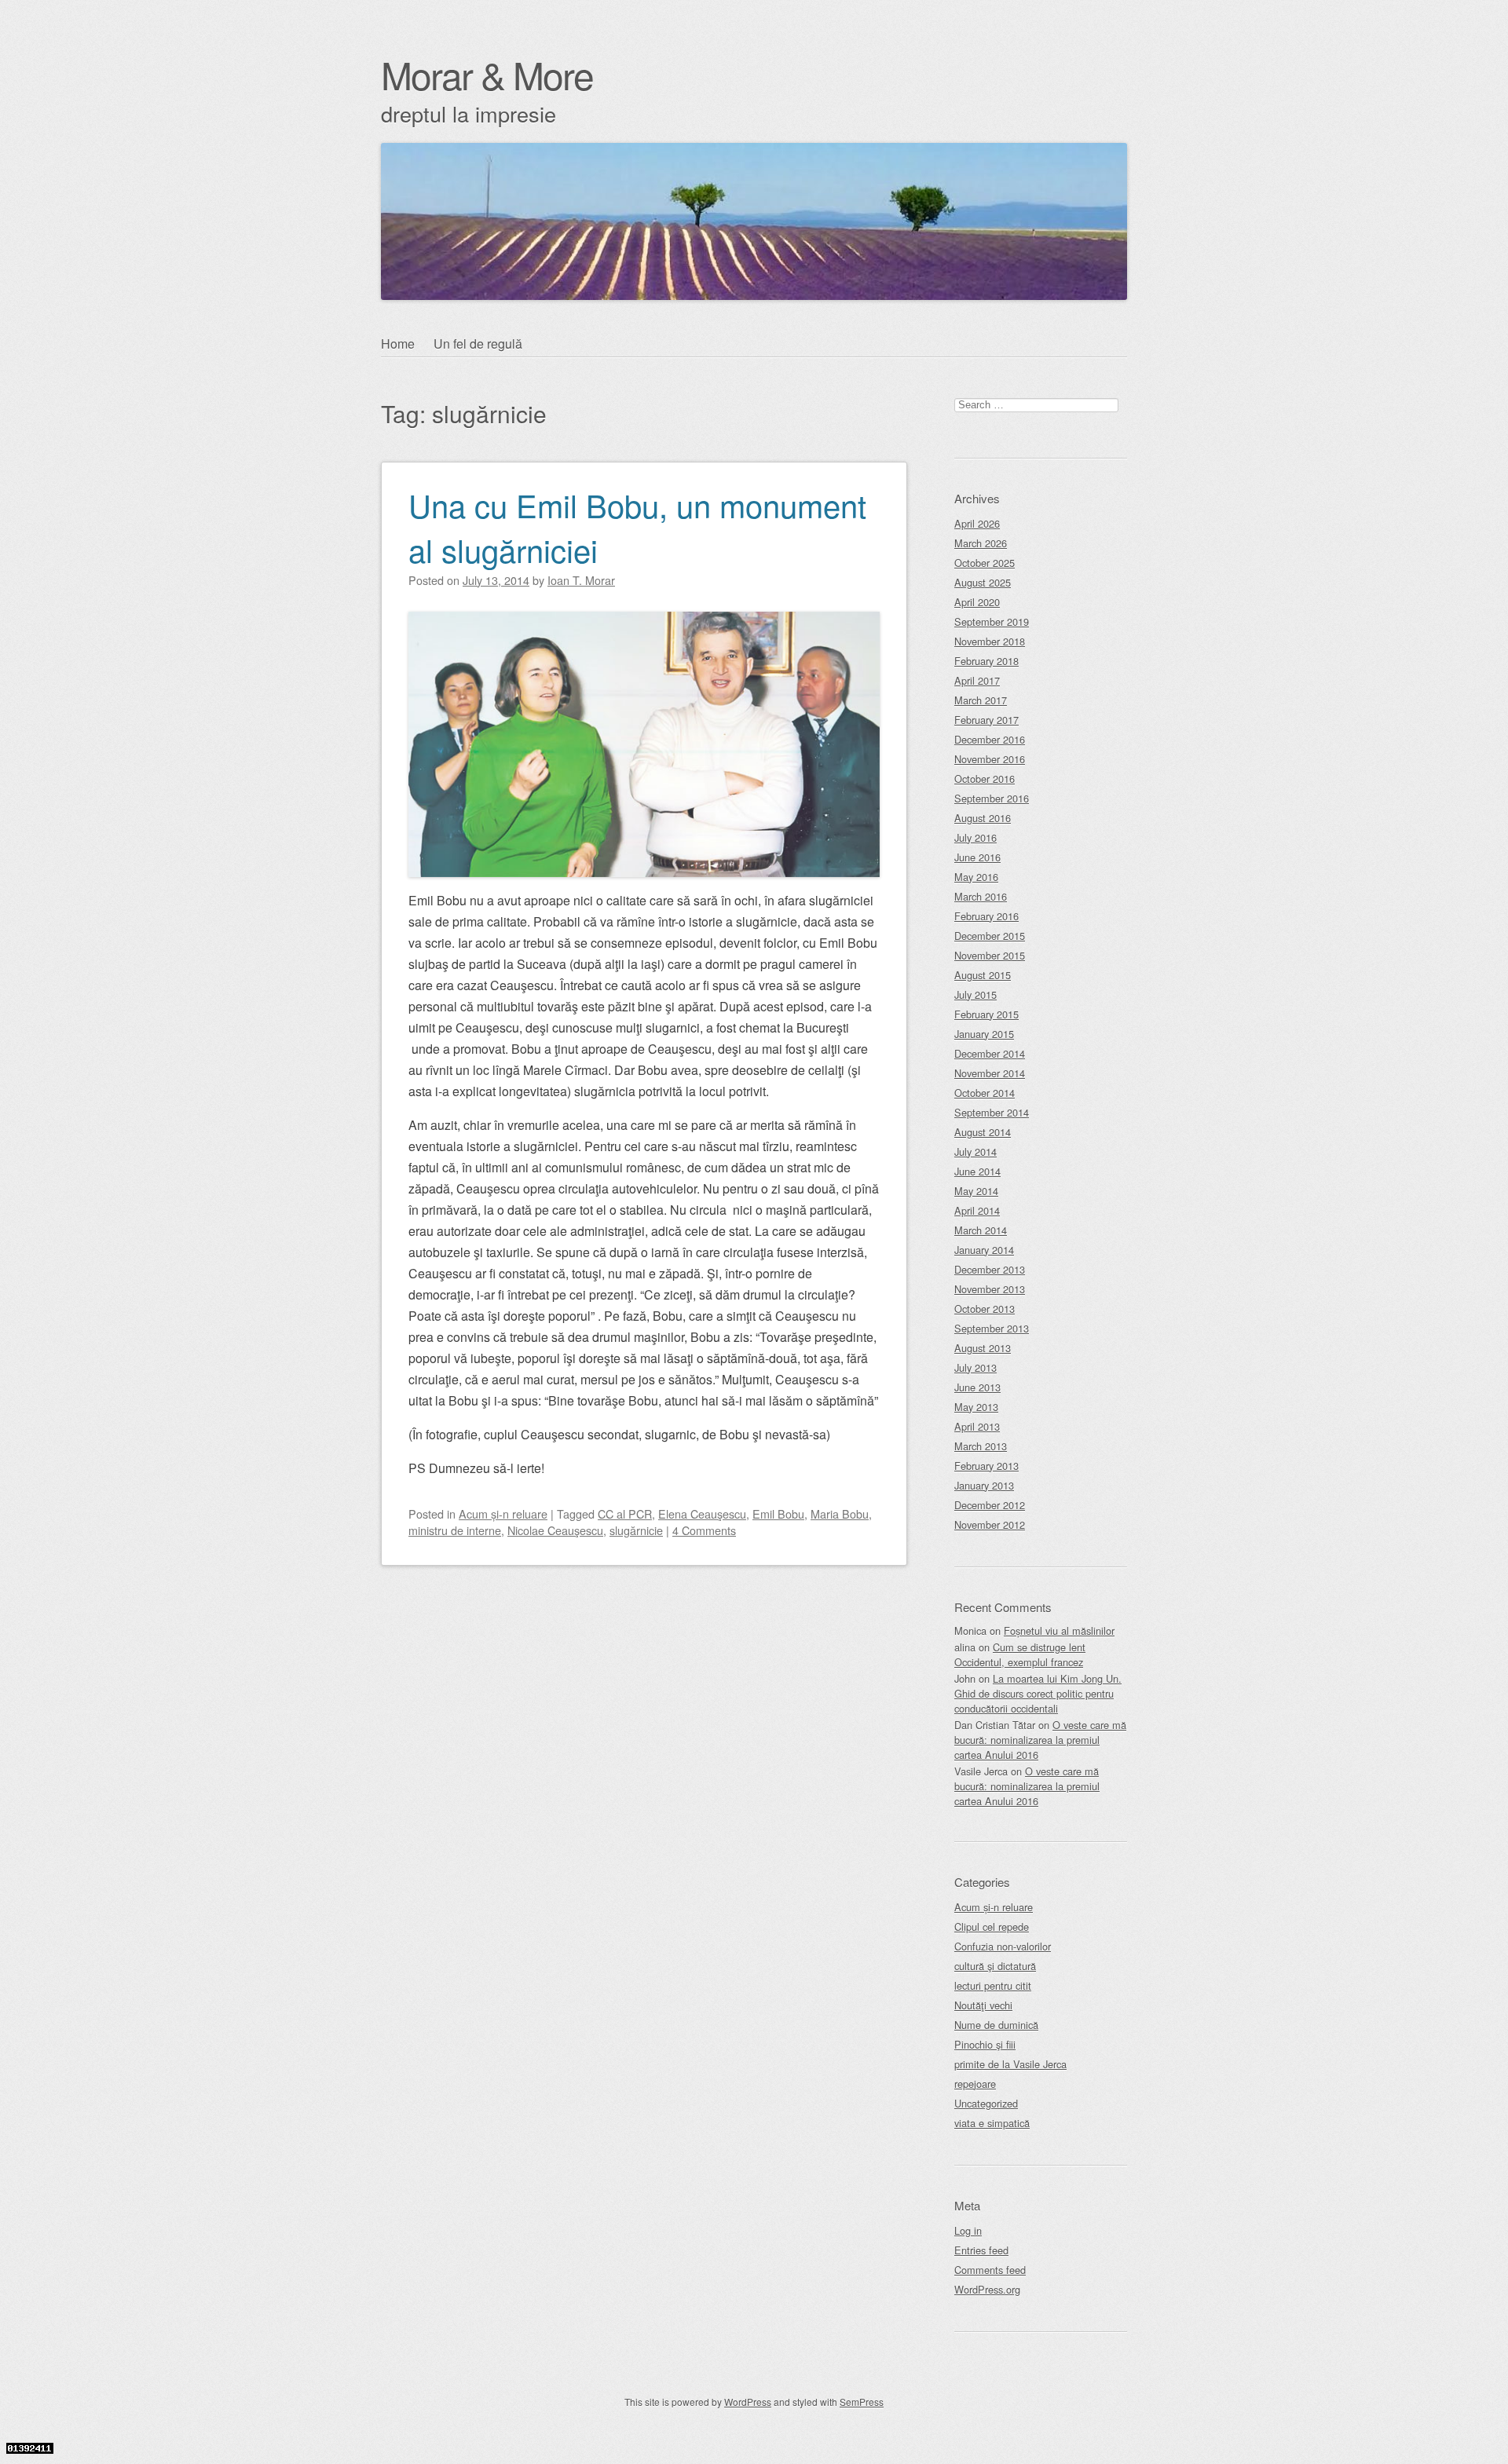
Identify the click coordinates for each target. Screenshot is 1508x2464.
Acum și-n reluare (503, 1513)
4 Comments (704, 1530)
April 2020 (977, 602)
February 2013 (986, 1466)
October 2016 (985, 779)
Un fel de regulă (478, 344)
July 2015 (975, 994)
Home (398, 344)
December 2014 (990, 1053)
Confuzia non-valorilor (1003, 1946)
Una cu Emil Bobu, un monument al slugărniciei (637, 527)
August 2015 (983, 975)
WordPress (748, 2402)
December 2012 (990, 1505)
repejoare (975, 2084)
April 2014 (977, 1210)
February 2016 (986, 916)
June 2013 (977, 1387)
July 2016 (975, 837)
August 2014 (983, 1132)
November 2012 (990, 1524)
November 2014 (990, 1073)
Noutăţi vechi (983, 2005)
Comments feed (990, 2270)
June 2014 (977, 1171)
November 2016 (990, 759)
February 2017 (986, 720)
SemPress (862, 2402)
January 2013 (984, 1485)
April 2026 (977, 523)
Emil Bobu (778, 1513)
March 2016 (981, 896)
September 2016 (992, 798)
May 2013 (976, 1407)
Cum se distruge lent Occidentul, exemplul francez (1020, 1654)
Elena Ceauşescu (702, 1513)
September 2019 (992, 621)
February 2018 (986, 661)
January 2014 (984, 1250)
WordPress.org (987, 2289)
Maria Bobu (840, 1513)
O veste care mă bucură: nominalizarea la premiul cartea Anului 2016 (1040, 1740)
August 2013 (983, 1348)
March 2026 (981, 543)
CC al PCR (625, 1513)
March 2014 (981, 1230)
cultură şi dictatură (995, 1966)
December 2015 (990, 936)
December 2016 (990, 739)
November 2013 (990, 1289)
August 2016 (983, 818)
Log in (968, 2230)
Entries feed (981, 2250)
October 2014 (985, 1093)
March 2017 (981, 700)
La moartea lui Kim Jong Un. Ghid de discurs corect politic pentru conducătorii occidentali (1038, 1693)
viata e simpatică (992, 2123)
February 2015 (986, 1014)
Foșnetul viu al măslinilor (1059, 1630)
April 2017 (977, 680)
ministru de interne (455, 1530)
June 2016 (977, 857)
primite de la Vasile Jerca (1010, 2064)
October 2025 (985, 563)
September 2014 (992, 1112)
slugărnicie (636, 1530)
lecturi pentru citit (993, 1985)
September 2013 (992, 1328)
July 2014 (975, 1152)
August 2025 (983, 582)
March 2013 (981, 1446)
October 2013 (985, 1309)
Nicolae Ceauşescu (555, 1530)
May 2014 (976, 1191)
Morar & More (487, 74)
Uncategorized (986, 2103)
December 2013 (990, 1269)
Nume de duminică (996, 2025)
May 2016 (976, 877)
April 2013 (977, 1426)
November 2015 (990, 955)
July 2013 (975, 1367)
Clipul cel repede (992, 1927)
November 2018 (990, 641)
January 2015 (984, 1034)
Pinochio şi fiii (985, 2044)
